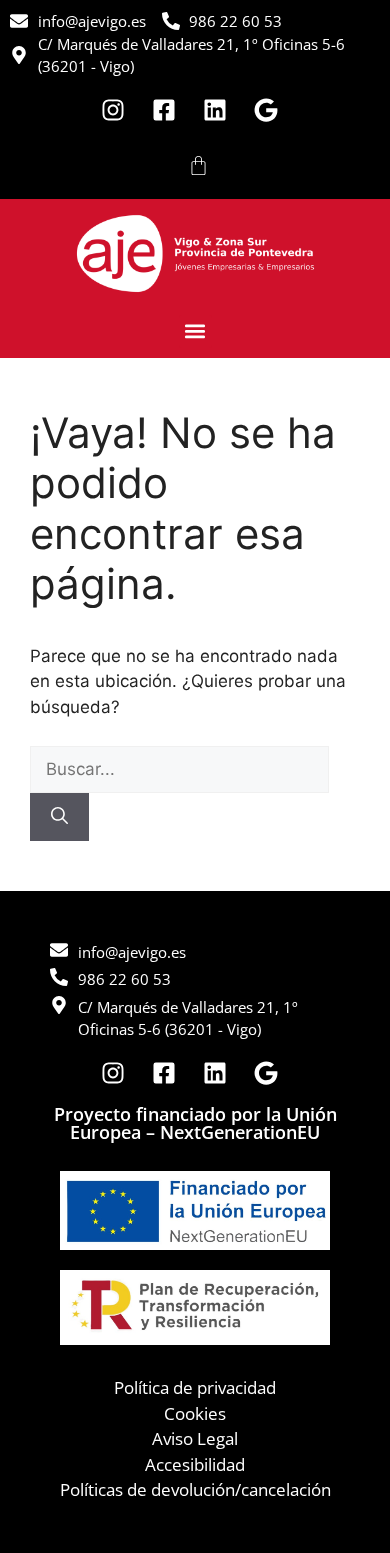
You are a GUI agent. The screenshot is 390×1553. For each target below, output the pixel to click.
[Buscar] (59, 817)
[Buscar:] (179, 769)
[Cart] (198, 165)
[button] (195, 331)
